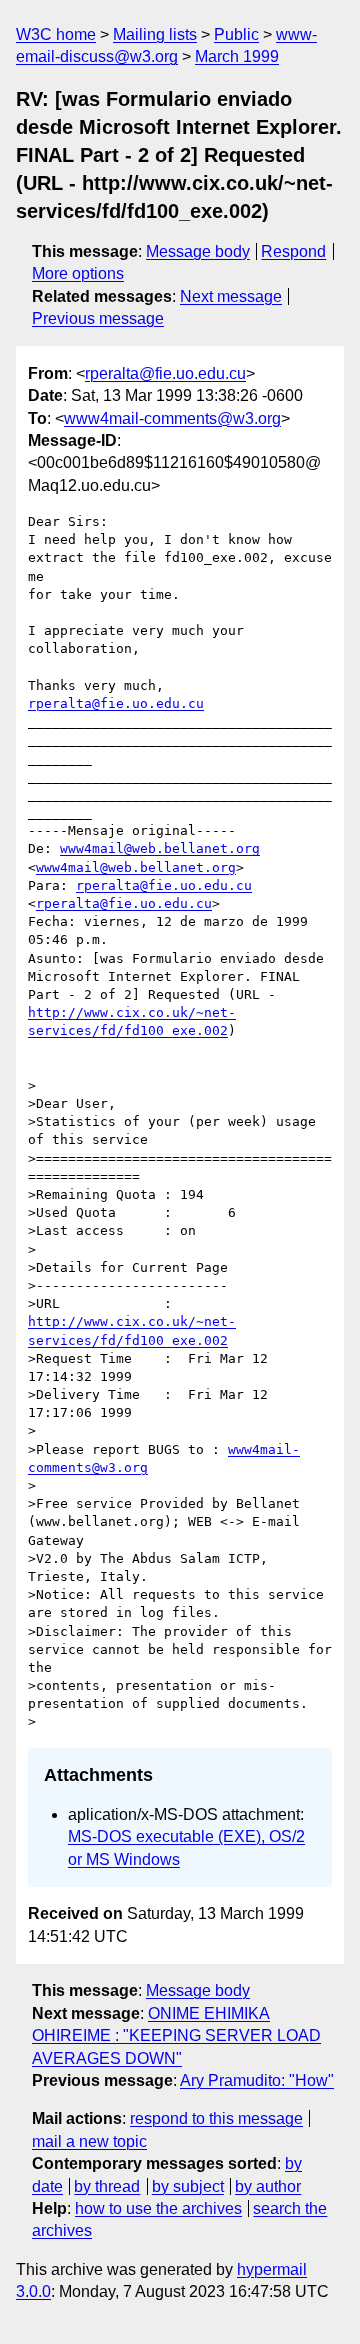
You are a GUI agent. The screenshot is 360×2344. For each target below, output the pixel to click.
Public (236, 34)
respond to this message (216, 2118)
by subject (188, 2186)
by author (268, 2186)
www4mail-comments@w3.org (172, 418)
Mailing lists (155, 34)
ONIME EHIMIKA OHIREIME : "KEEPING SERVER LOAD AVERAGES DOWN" (176, 2036)
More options (78, 273)
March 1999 (237, 56)
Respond (293, 251)
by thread (107, 2186)
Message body (198, 251)
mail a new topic (89, 2141)
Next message (231, 296)
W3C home (56, 34)
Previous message (98, 318)
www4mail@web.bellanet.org (160, 848)
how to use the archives (158, 2208)
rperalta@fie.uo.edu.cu (165, 373)
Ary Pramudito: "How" (257, 2080)
